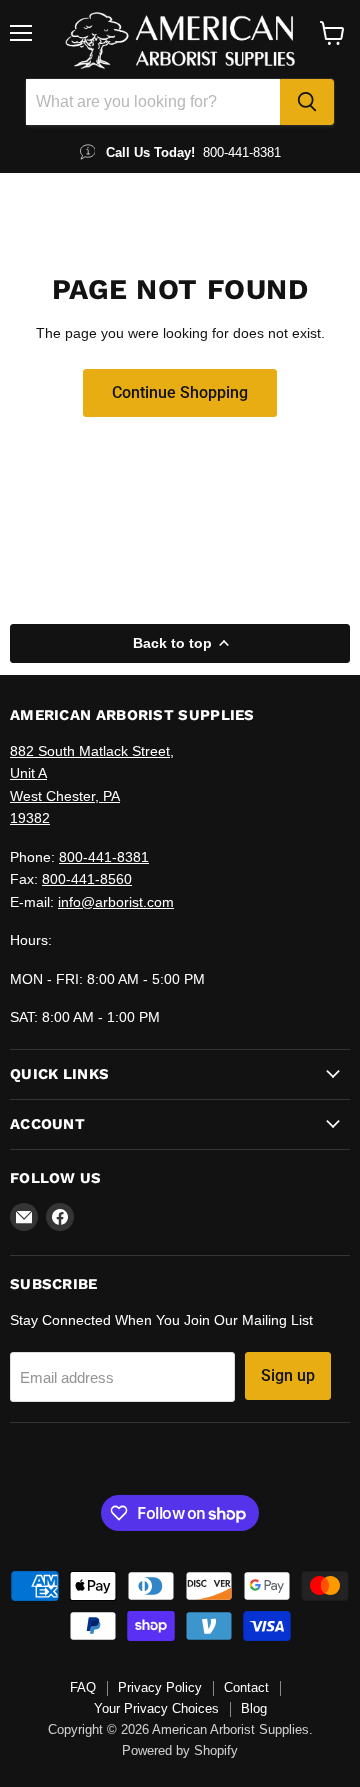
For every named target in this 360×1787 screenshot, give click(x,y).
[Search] (307, 102)
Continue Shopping (180, 392)
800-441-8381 (104, 857)
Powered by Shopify (180, 1750)
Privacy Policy (160, 1687)
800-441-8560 (87, 879)
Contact (246, 1687)
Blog (254, 1708)
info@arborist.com (116, 902)
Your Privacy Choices (156, 1708)
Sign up (288, 1375)
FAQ (83, 1687)
